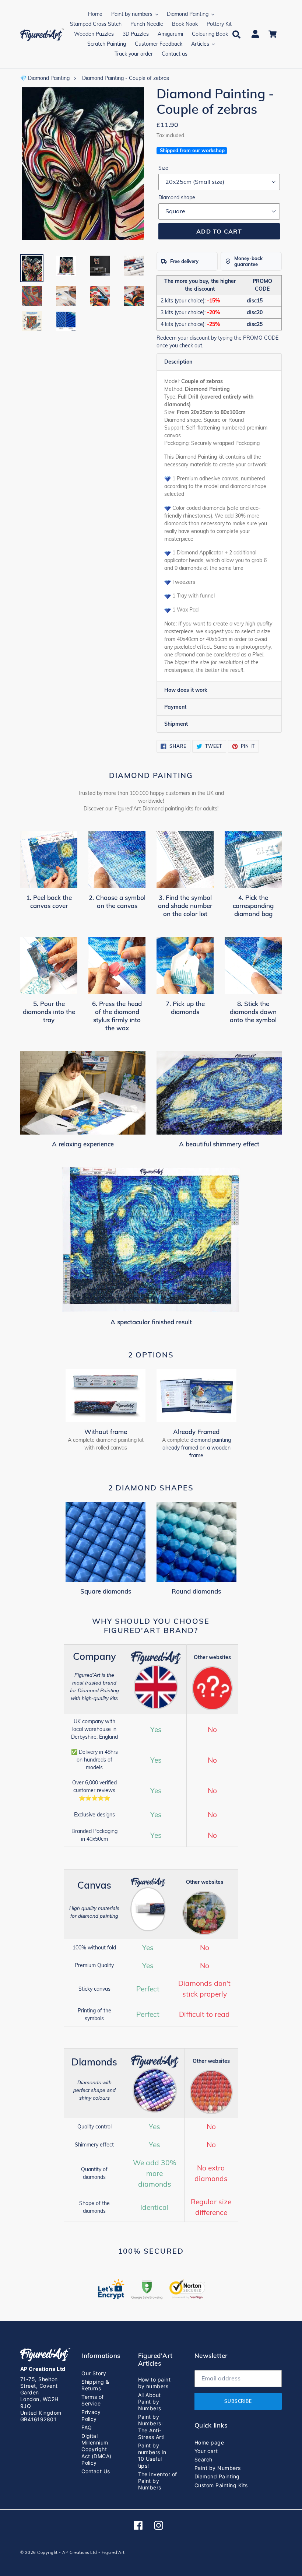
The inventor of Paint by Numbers (158, 2481)
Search (203, 2459)
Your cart (206, 2451)
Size (163, 168)
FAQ (87, 2427)
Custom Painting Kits (221, 2485)
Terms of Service (93, 2400)
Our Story (94, 2373)
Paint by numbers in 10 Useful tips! (152, 2456)
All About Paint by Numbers (150, 2402)
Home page (209, 2442)
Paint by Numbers (218, 2468)
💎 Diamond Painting (45, 78)
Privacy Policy (91, 2415)
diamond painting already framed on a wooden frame (197, 1448)
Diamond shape (177, 197)
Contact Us (96, 2471)
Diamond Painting (217, 2476)
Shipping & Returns (95, 2385)
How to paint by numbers (154, 2383)
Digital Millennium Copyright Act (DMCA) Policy (96, 2449)
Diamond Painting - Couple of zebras (126, 78)
